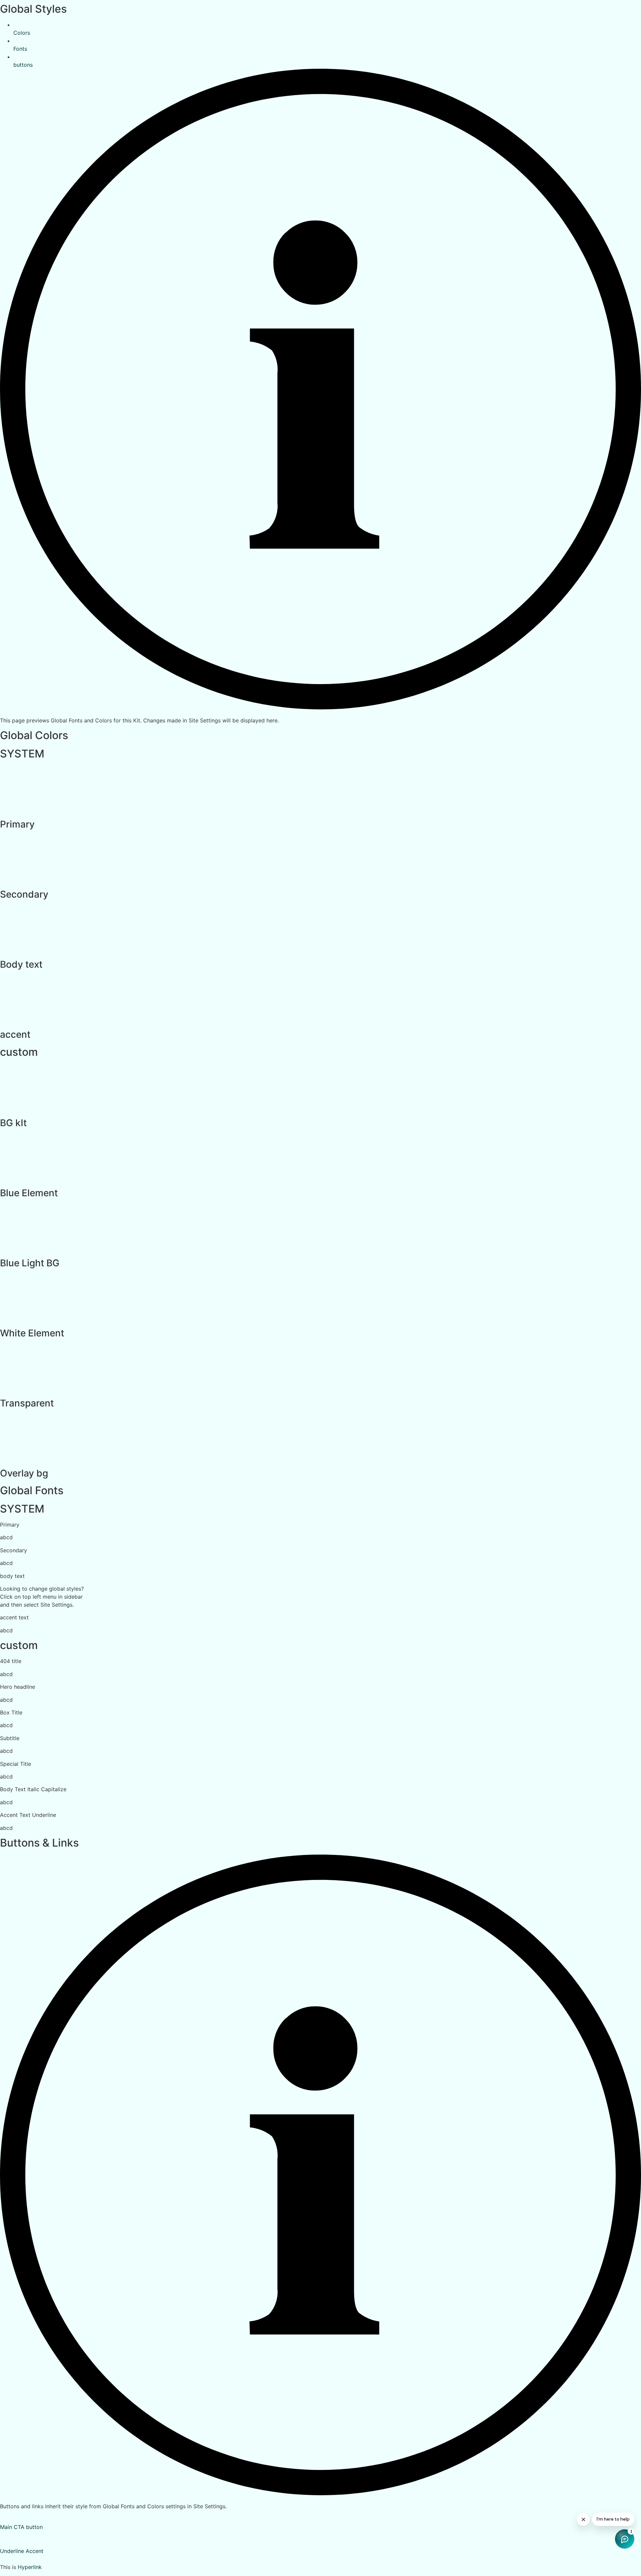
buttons (23, 65)
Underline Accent (22, 2551)
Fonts (20, 49)
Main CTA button (21, 2527)
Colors (22, 33)
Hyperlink (30, 2567)
